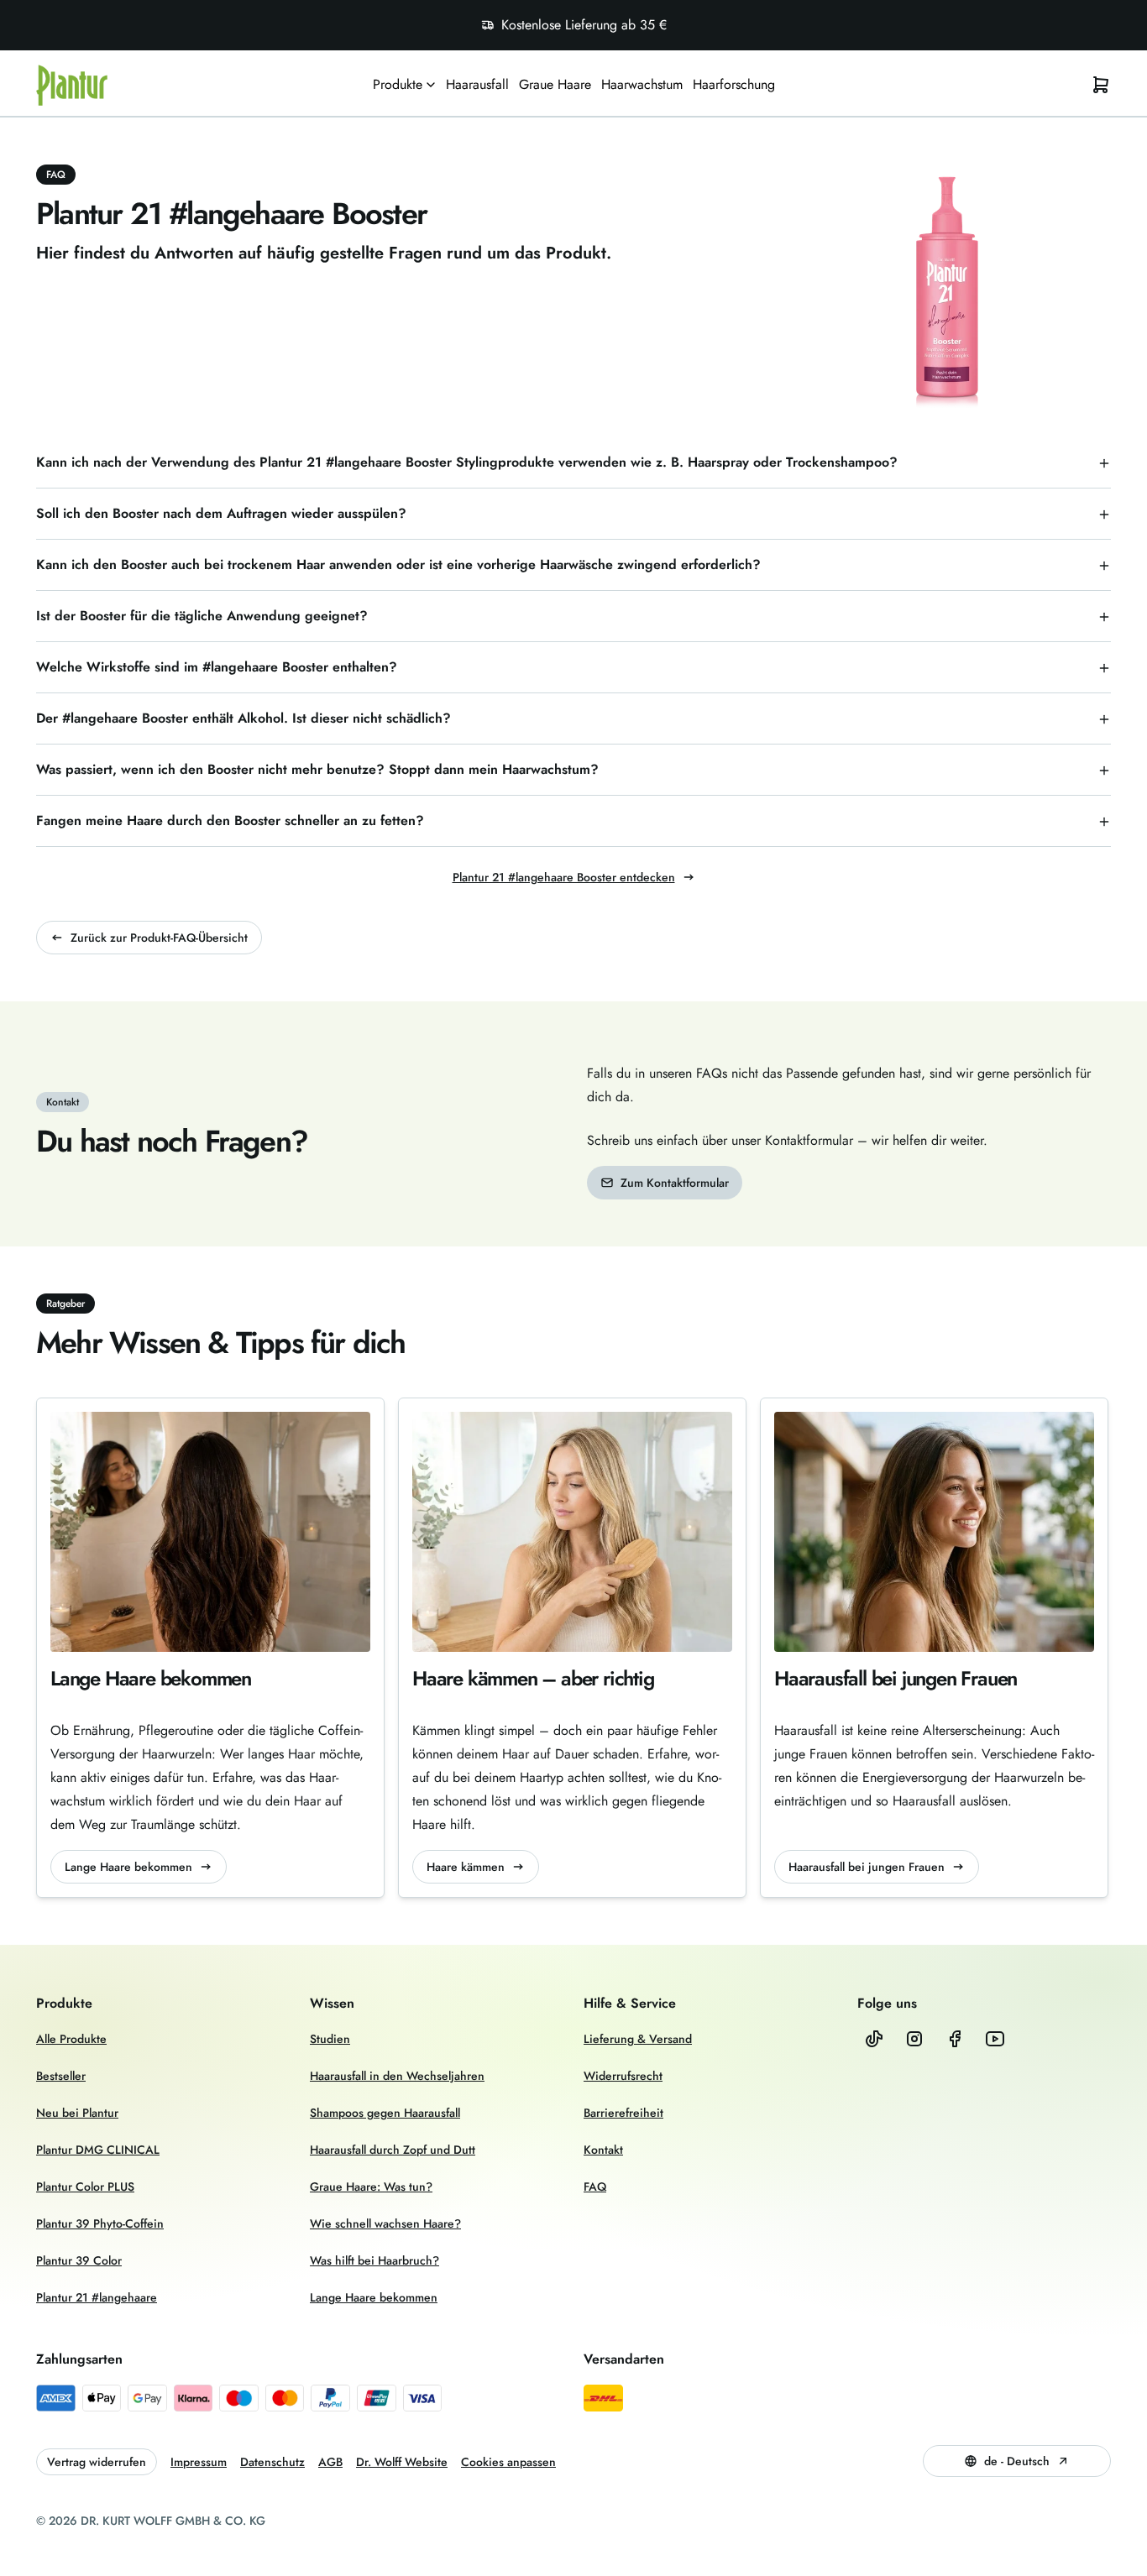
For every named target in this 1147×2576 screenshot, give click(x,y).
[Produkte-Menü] (431, 85)
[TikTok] (874, 2039)
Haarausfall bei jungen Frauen (867, 1867)
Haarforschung (734, 84)
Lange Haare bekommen (128, 1867)
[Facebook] (955, 2039)
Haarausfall (477, 84)
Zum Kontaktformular (675, 1183)
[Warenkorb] (1101, 85)
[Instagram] (914, 2039)
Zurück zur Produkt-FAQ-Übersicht (159, 938)
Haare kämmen (466, 1867)
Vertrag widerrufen (97, 2462)
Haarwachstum (642, 84)
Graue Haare (555, 84)
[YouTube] (995, 2039)
